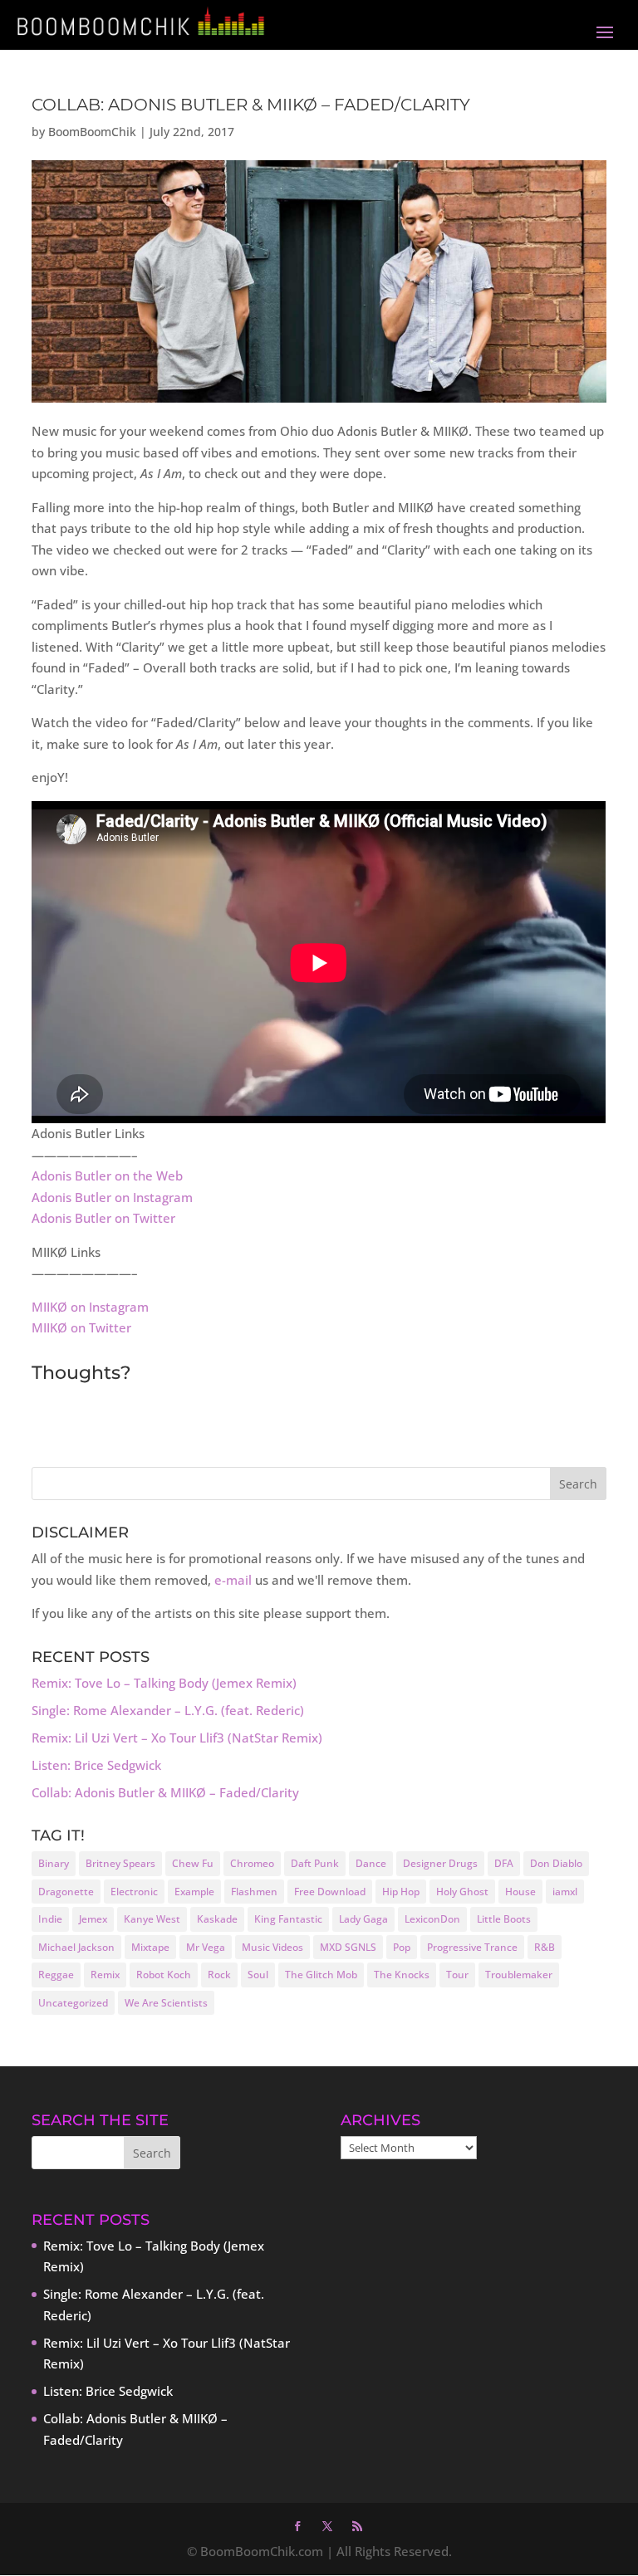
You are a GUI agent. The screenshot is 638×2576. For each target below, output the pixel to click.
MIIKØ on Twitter (81, 1327)
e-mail (233, 1580)
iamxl (565, 1892)
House (520, 1892)
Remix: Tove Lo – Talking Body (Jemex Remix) (164, 1683)
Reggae (56, 1975)
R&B (545, 1947)
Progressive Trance (472, 1947)
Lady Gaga (363, 1919)
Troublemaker (519, 1975)
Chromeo (252, 1863)
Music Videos (272, 1947)
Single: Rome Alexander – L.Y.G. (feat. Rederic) (168, 1710)
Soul (258, 1975)
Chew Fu (193, 1863)
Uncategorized (73, 2003)
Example (194, 1892)
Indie (50, 1919)
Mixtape (150, 1947)
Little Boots (504, 1919)
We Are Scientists (166, 2003)
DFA (504, 1863)
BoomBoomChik (92, 132)
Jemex (93, 1919)
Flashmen (254, 1892)
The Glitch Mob (321, 1975)
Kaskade (217, 1919)
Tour (457, 1975)
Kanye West (152, 1919)
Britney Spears (120, 1863)
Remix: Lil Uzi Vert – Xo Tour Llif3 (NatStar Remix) (177, 1738)
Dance (371, 1863)
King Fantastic (288, 1919)
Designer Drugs (440, 1863)
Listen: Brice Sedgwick (96, 1765)
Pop (402, 1947)
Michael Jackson (76, 1947)
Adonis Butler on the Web (107, 1176)
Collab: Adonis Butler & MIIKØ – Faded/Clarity (165, 1792)
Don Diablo (556, 1863)
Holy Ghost (462, 1892)
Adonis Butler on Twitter (103, 1218)
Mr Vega (206, 1947)
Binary (54, 1863)
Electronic (134, 1892)
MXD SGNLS (348, 1947)
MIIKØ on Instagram (90, 1307)
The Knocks (402, 1975)
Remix (105, 1975)
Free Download (330, 1892)
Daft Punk (315, 1863)
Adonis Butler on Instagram (112, 1197)
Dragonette (66, 1892)
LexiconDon (432, 1919)
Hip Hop (401, 1892)
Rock (219, 1975)
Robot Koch (164, 1975)
